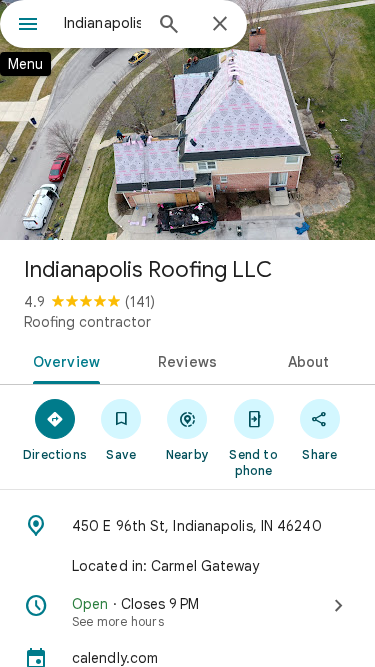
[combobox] (102, 23)
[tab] (63, 360)
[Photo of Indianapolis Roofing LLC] (187, 120)
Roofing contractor (87, 322)
